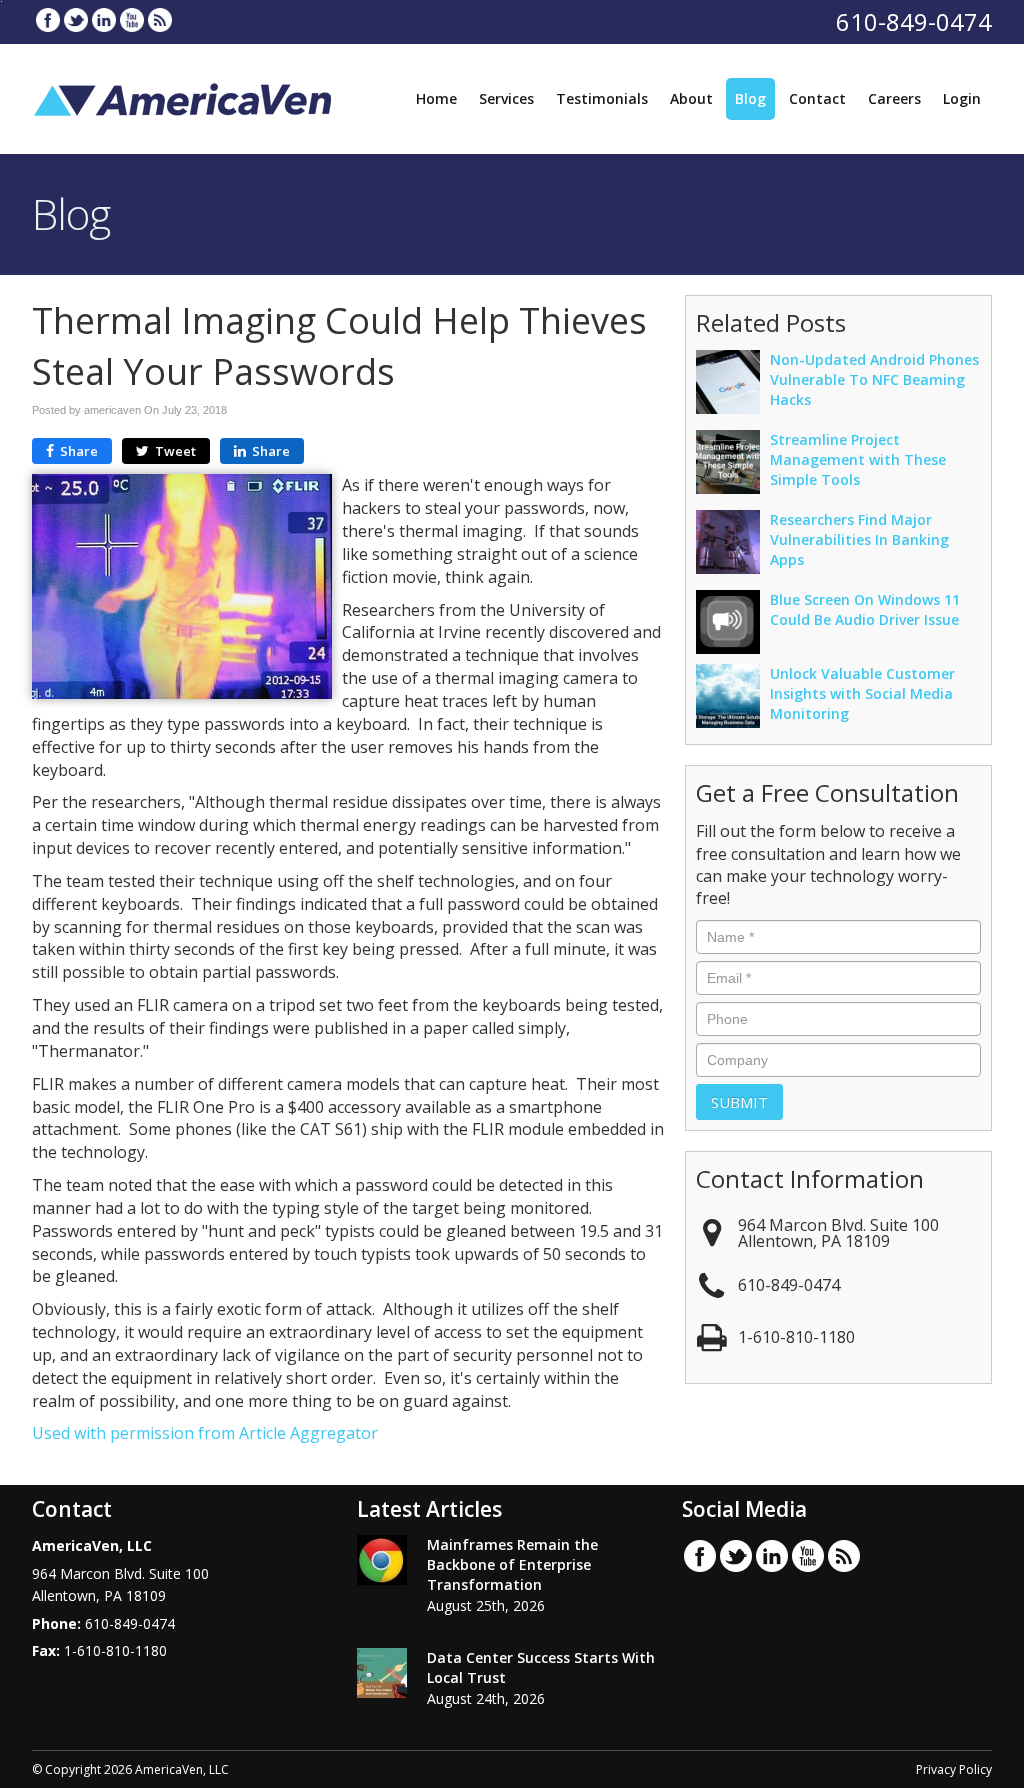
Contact (817, 98)
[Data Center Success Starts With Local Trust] (382, 1673)
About (691, 98)
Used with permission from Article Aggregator (205, 1433)
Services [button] (506, 98)
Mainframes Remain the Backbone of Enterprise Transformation (512, 1564)
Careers (894, 98)
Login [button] (962, 98)
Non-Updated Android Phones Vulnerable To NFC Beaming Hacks (874, 379)
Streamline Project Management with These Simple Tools (858, 459)
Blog (750, 98)
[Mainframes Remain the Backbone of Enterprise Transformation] (382, 1560)
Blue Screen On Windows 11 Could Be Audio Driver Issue (865, 609)
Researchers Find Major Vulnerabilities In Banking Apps (859, 539)
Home (436, 98)
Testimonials (602, 98)
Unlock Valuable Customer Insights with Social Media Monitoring (862, 693)
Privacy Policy (954, 1769)
